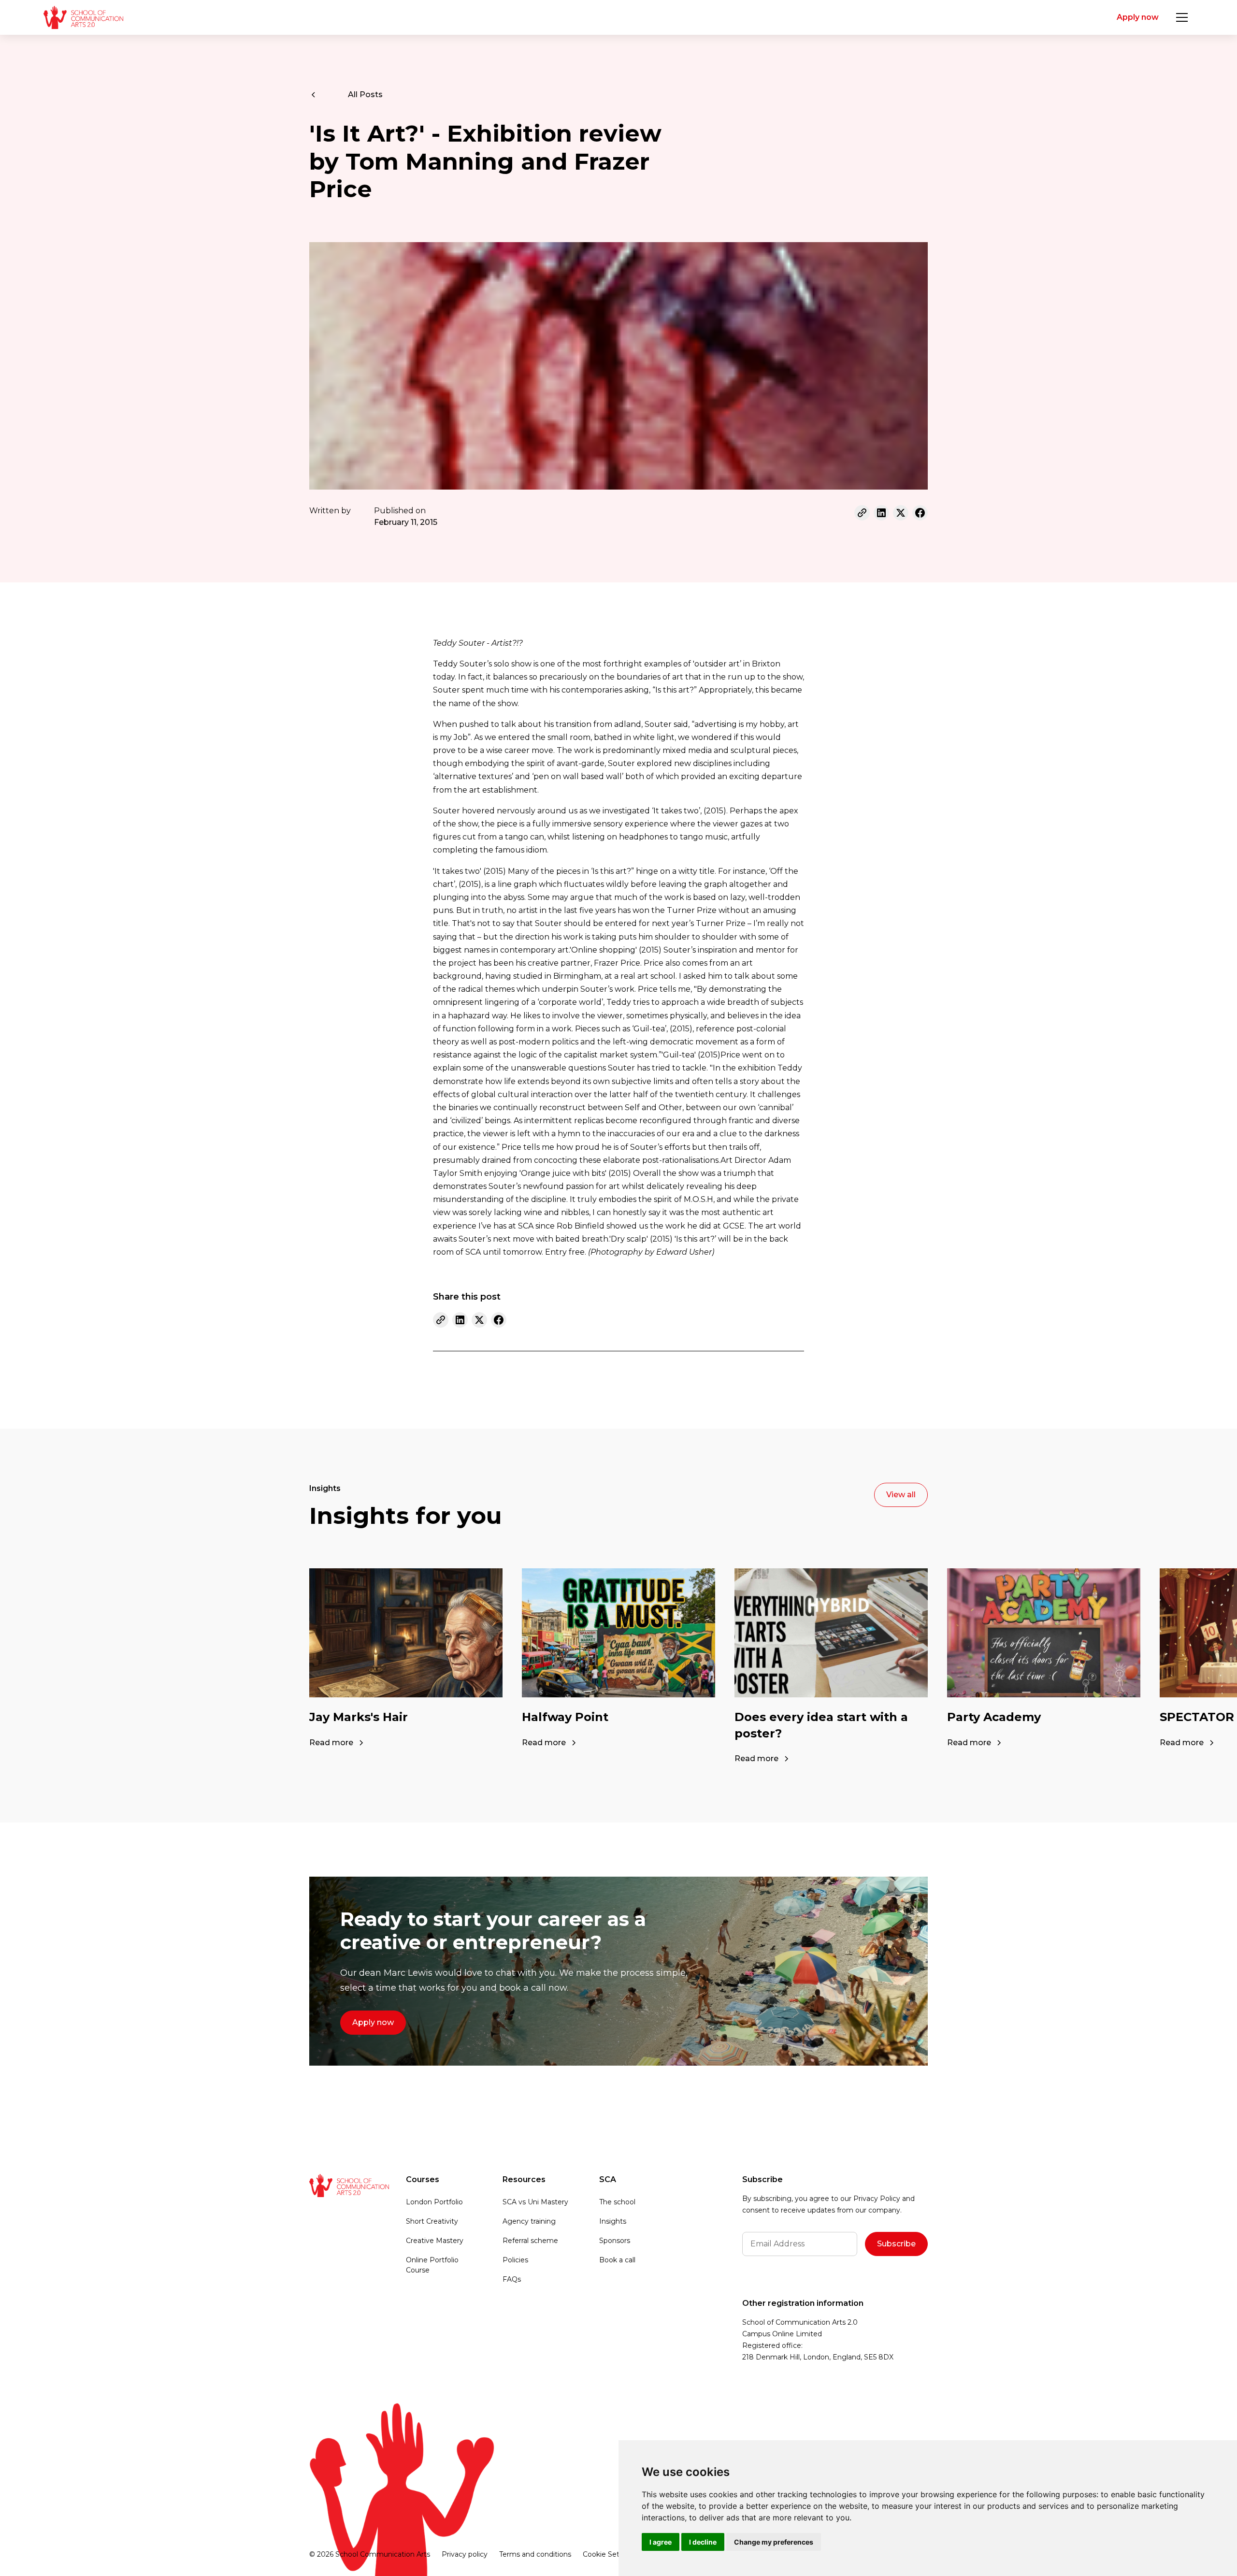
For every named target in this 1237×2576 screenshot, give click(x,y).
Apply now (1138, 17)
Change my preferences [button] (774, 2542)
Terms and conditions (535, 2554)
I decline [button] (703, 2542)
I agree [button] (661, 2542)
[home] (83, 17)
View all (901, 1495)
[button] (1182, 17)
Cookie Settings (610, 2554)
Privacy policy (465, 2554)
